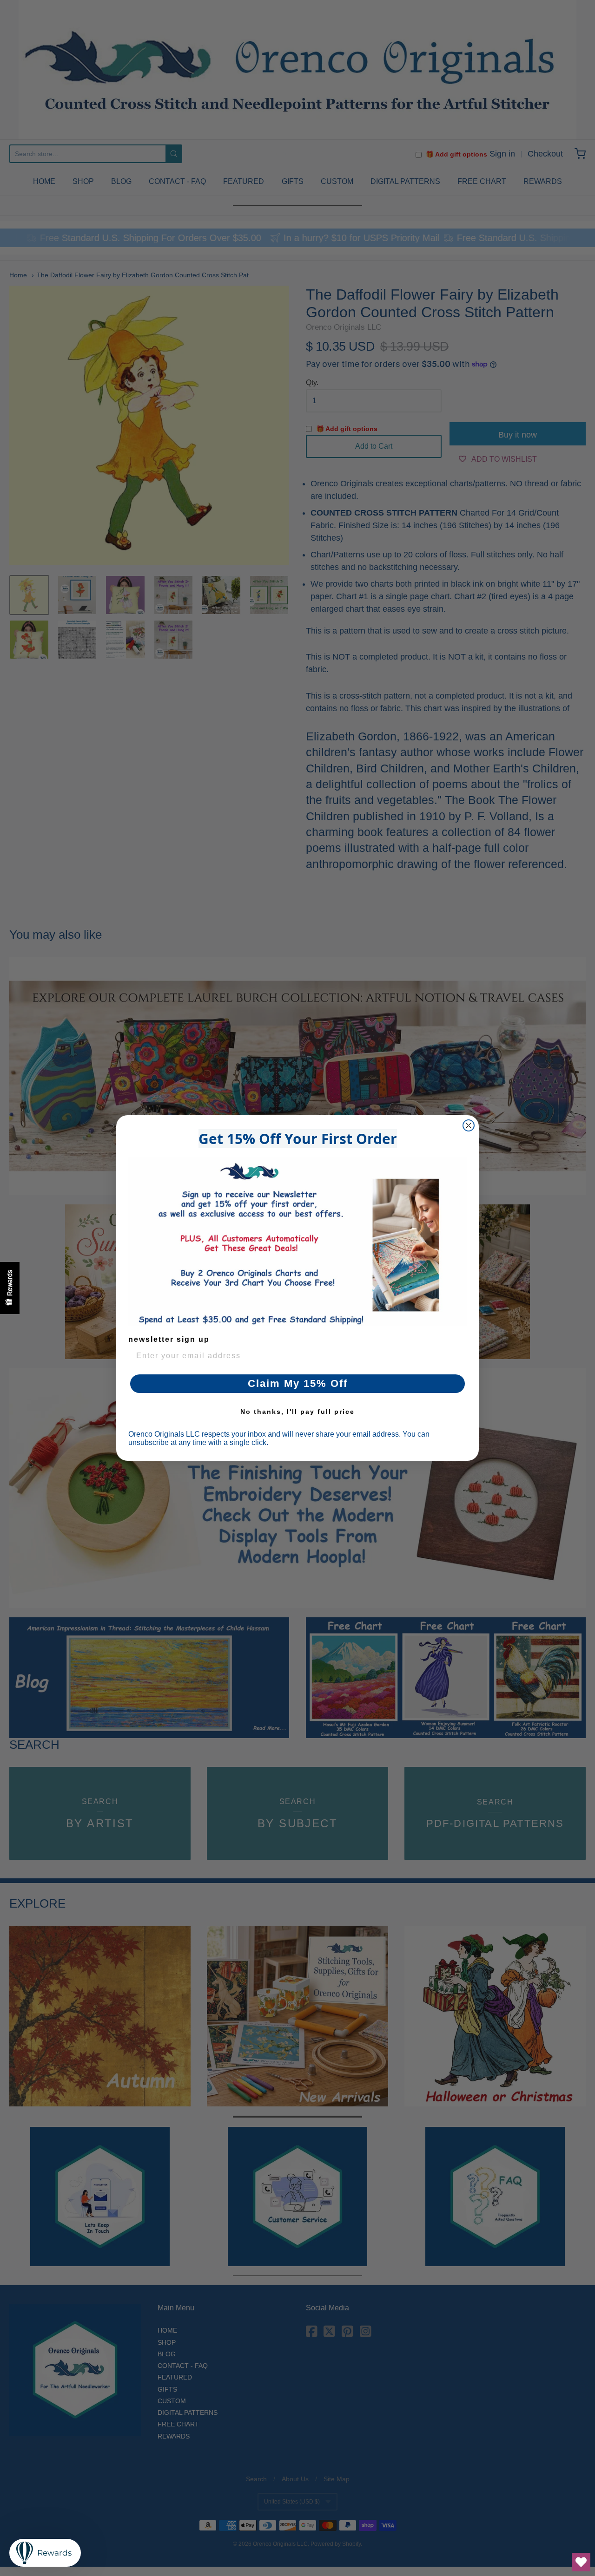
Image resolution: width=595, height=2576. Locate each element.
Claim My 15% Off (298, 1383)
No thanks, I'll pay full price (297, 1412)
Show (10, 1288)
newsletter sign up (169, 1339)
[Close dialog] (469, 1125)
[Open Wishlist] (581, 2562)
